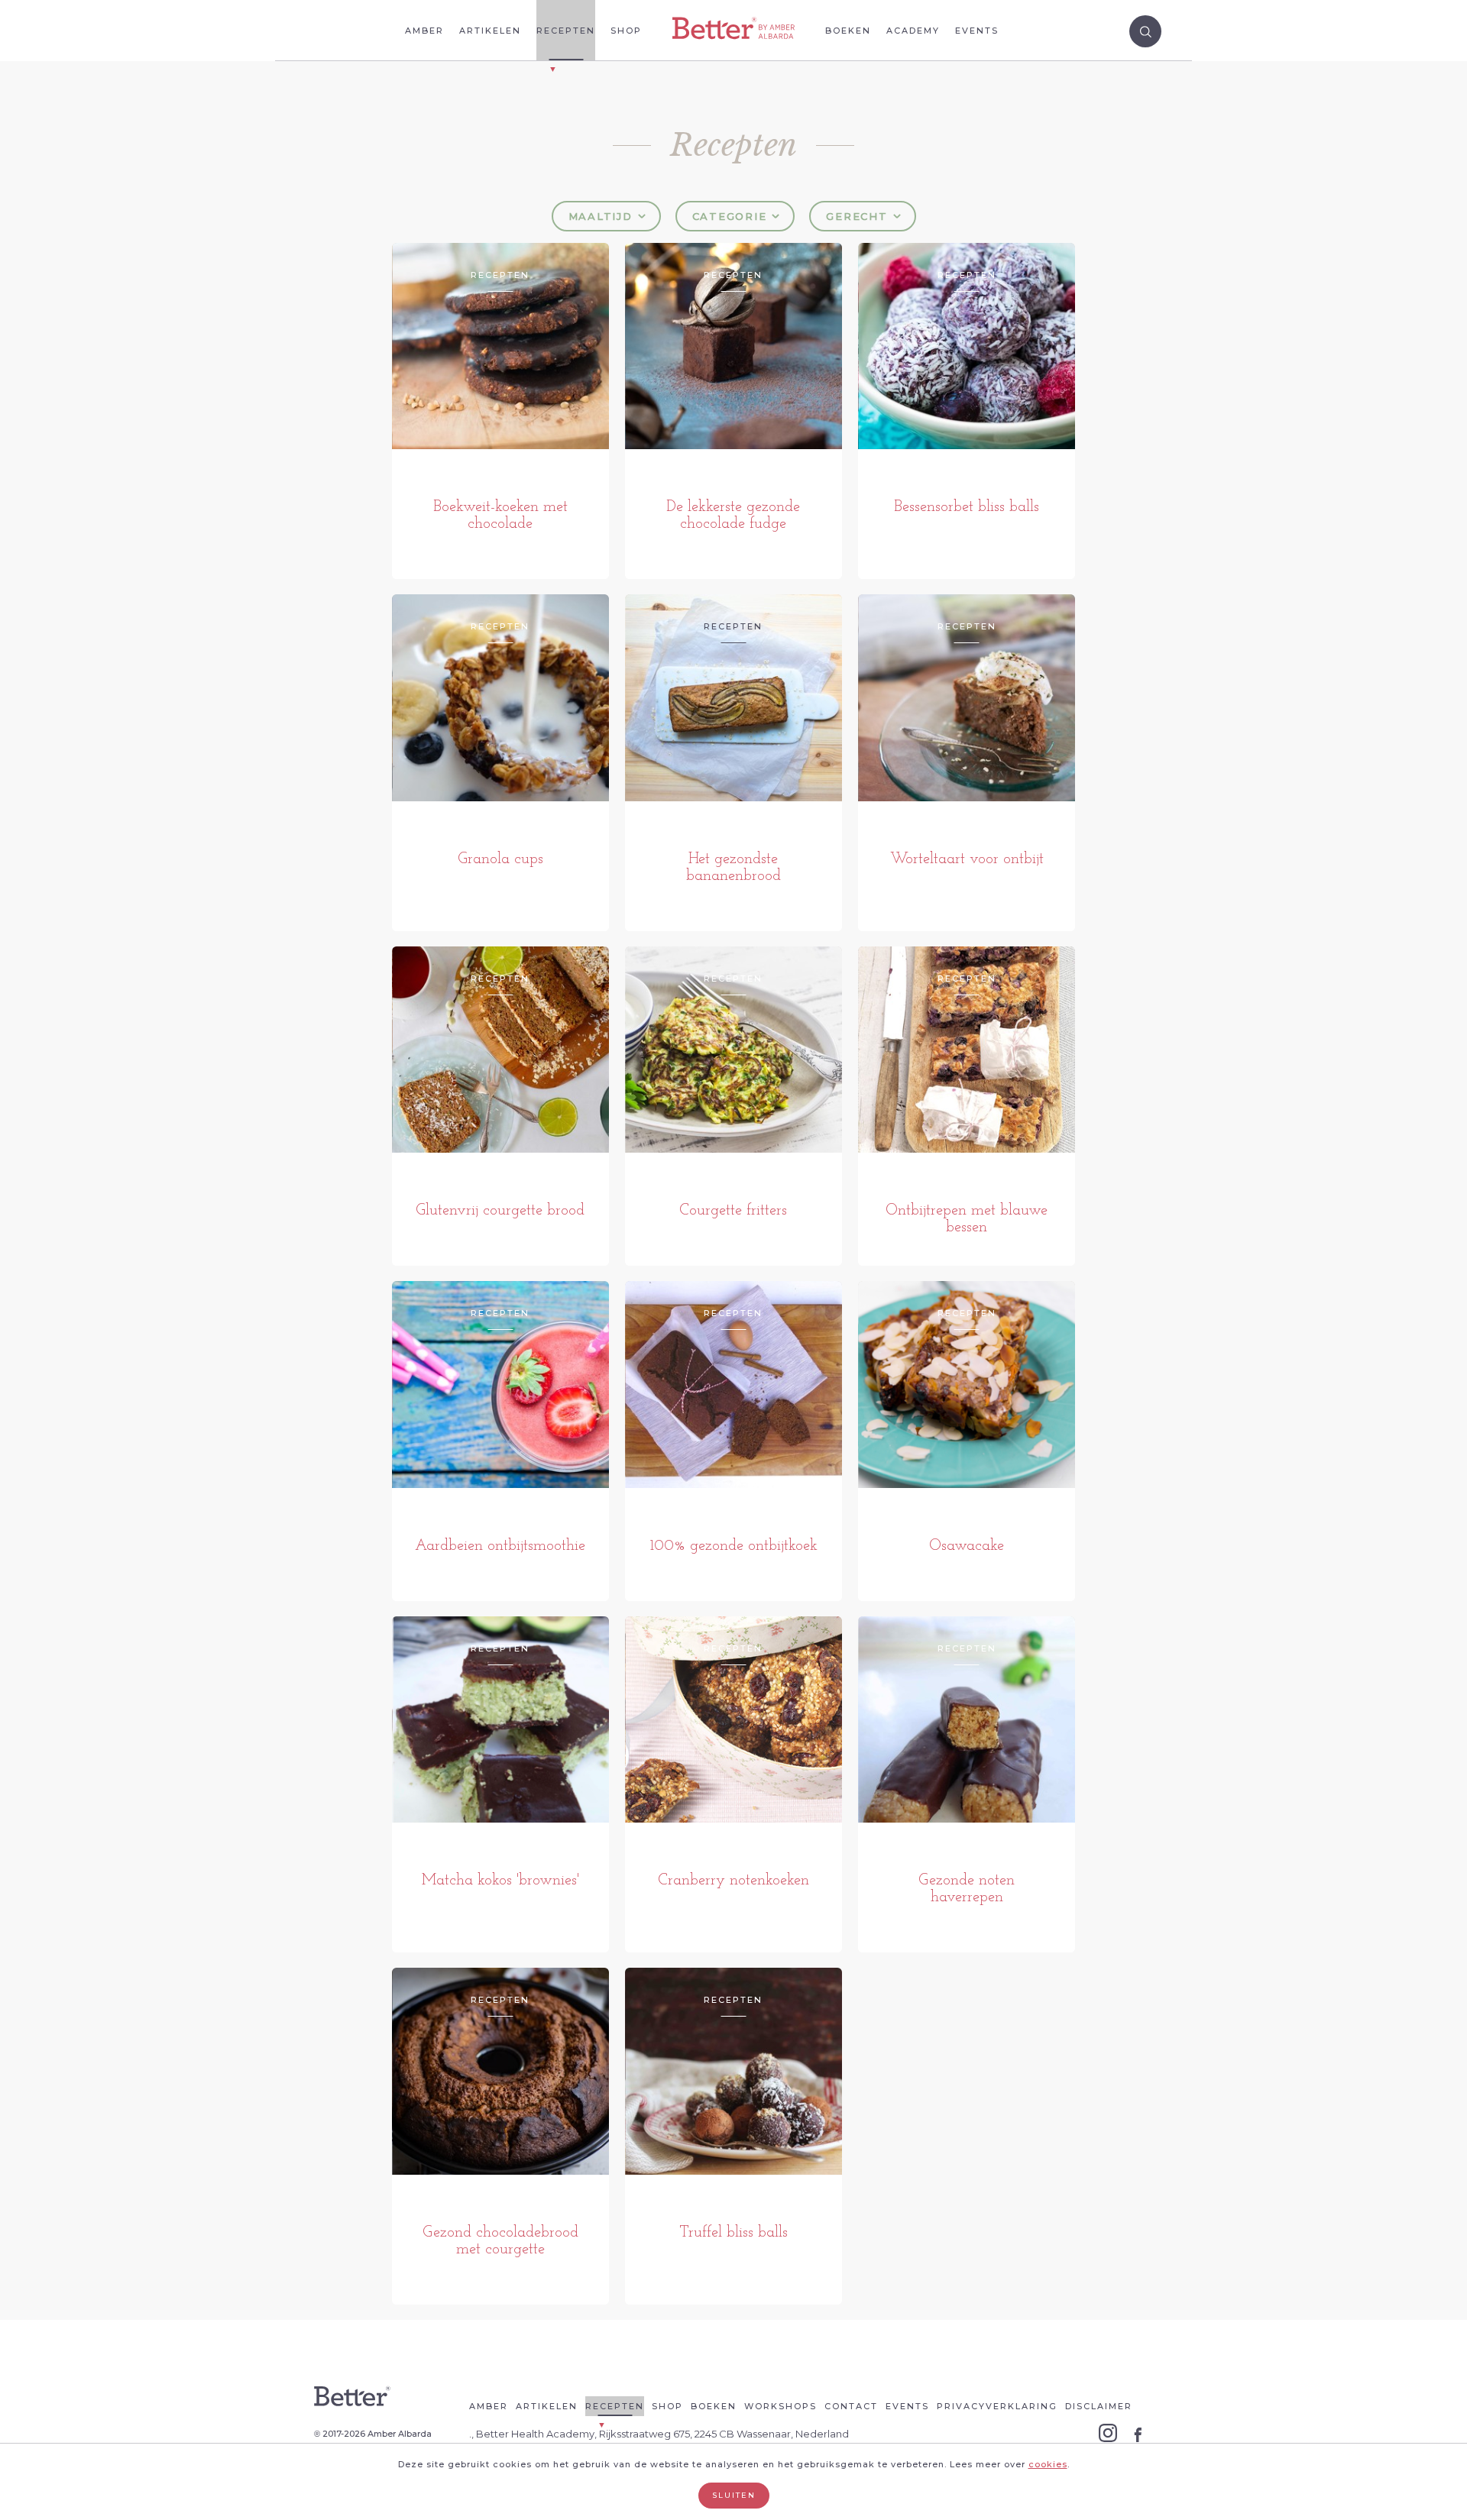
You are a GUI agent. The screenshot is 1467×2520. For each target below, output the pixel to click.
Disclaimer (1099, 2406)
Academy (913, 31)
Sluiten (734, 2495)
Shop (626, 31)
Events (977, 31)
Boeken (848, 31)
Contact (851, 2406)
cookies (1048, 2464)
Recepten (566, 31)
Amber (424, 31)
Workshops (780, 2406)
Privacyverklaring (997, 2406)
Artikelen (490, 31)
